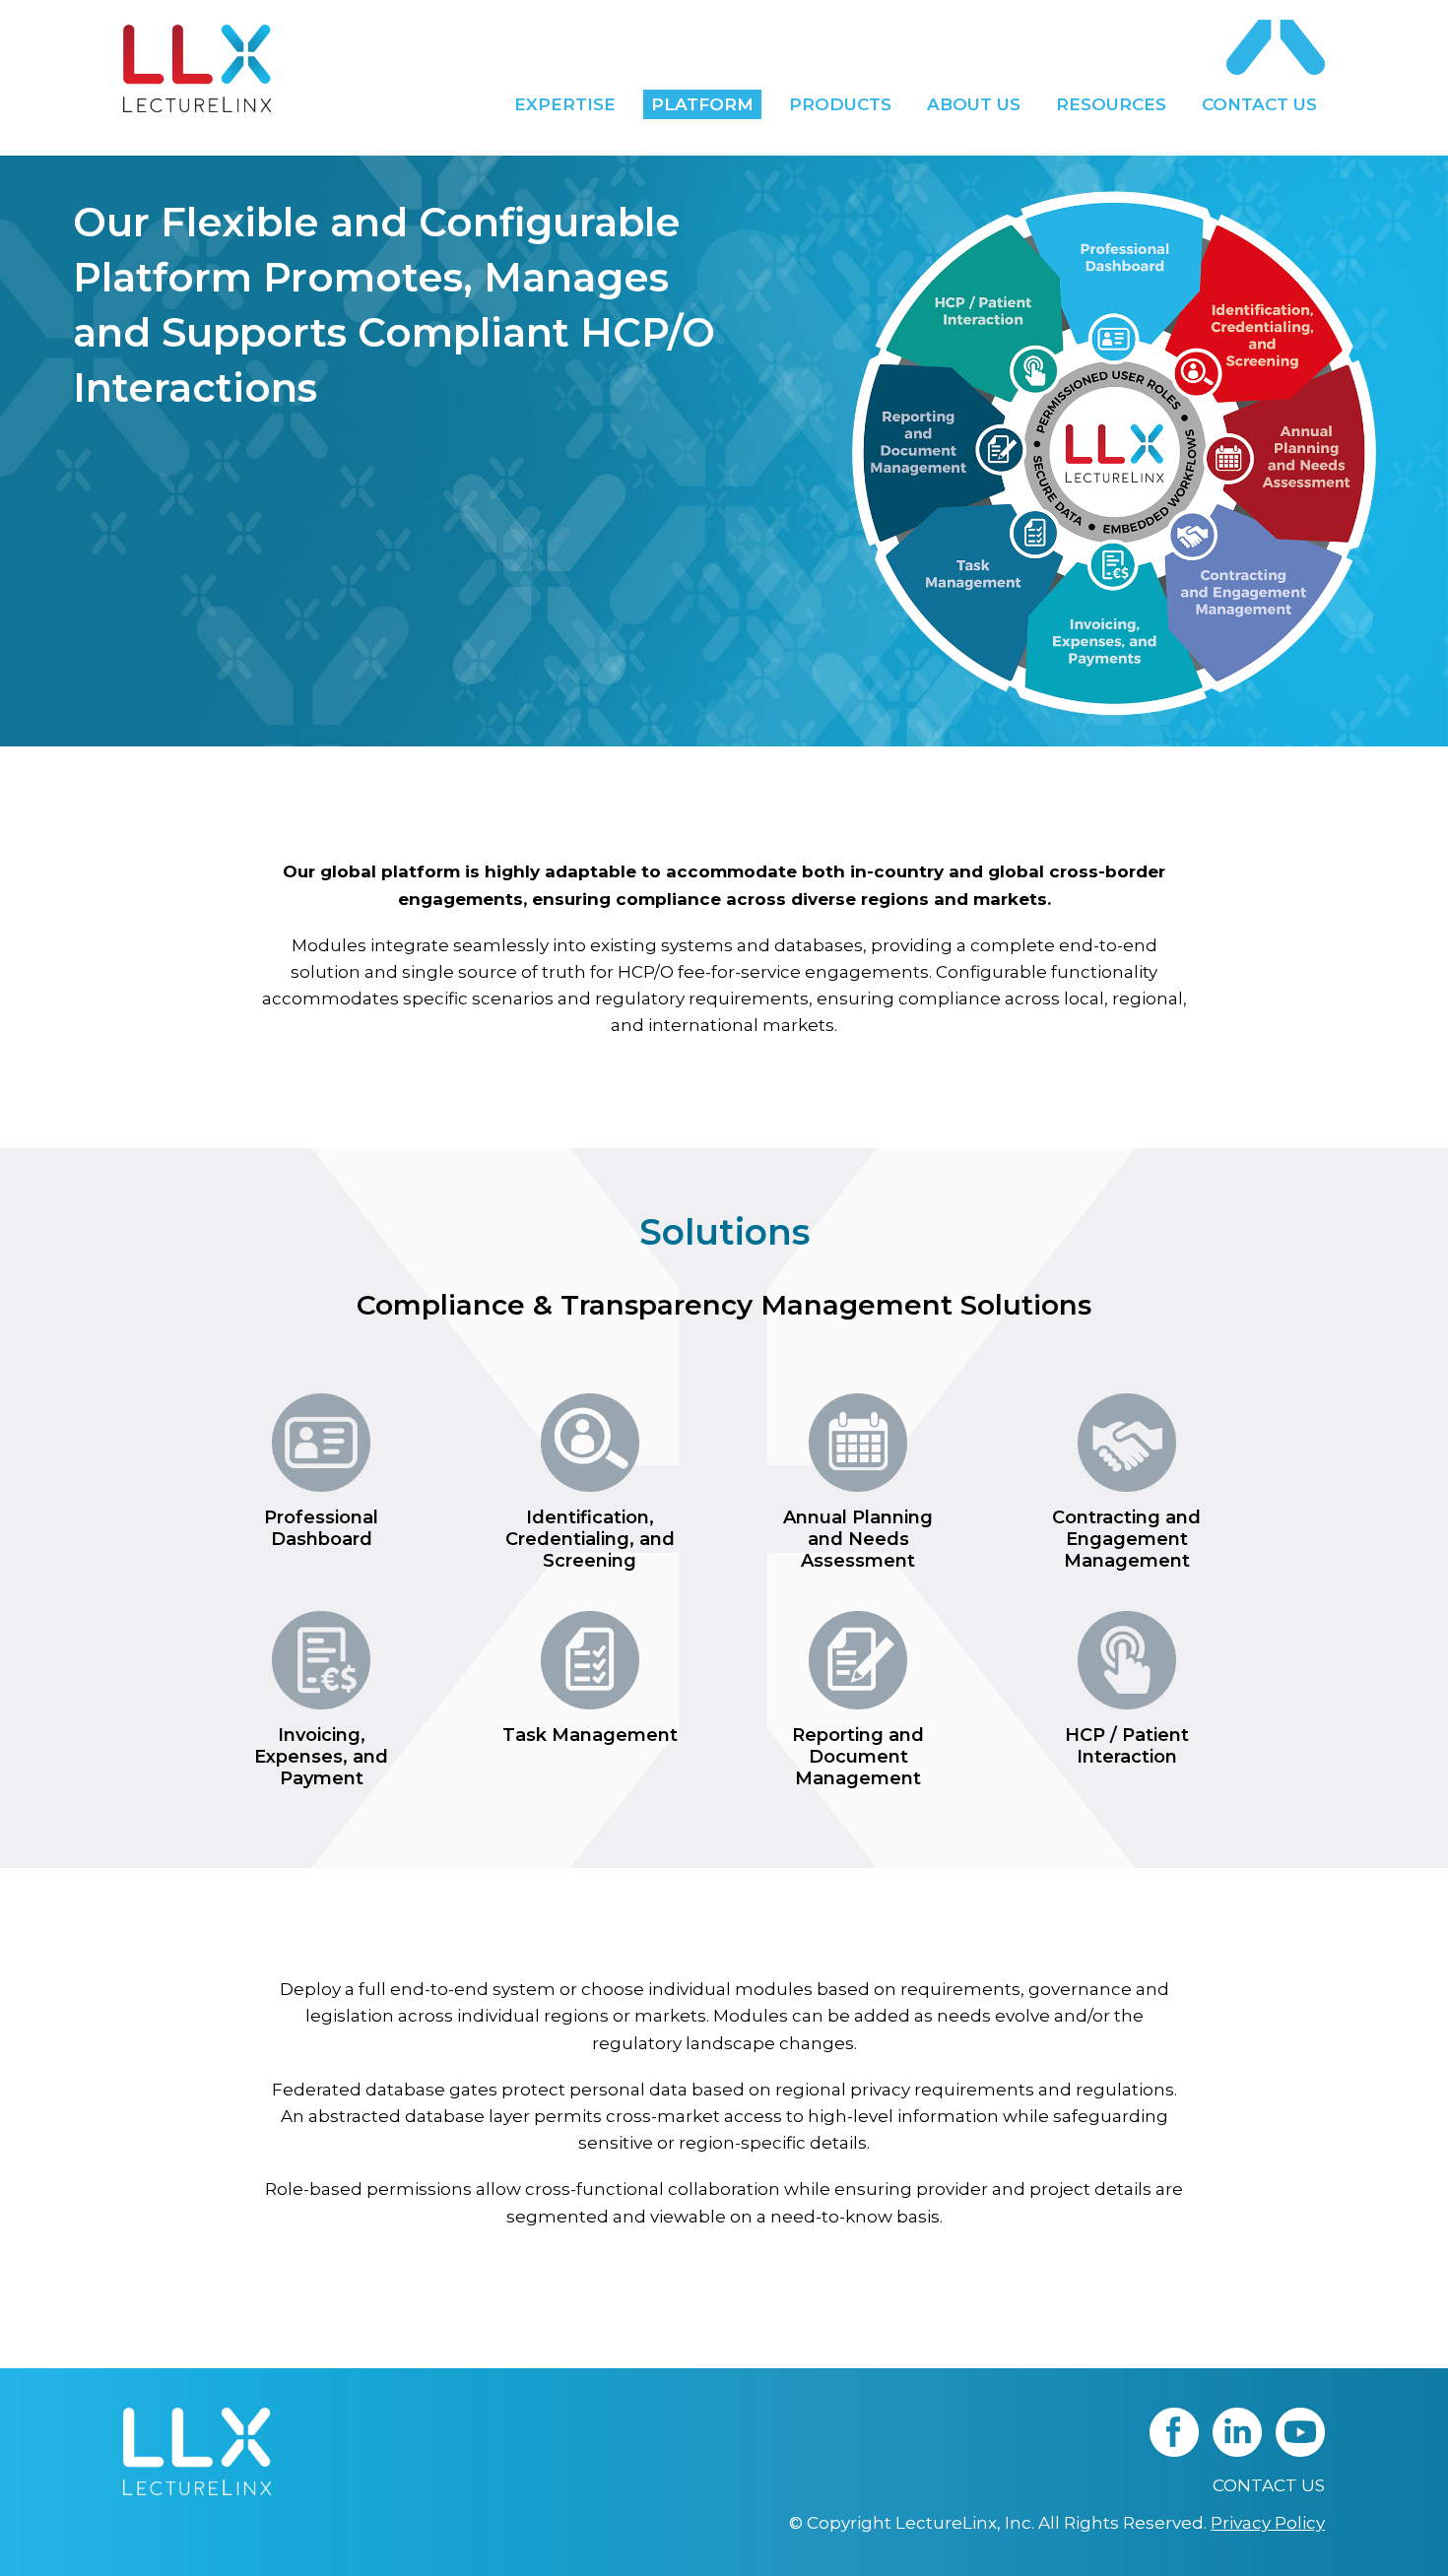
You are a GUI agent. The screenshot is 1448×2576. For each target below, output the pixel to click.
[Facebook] (1174, 2451)
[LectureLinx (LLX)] (197, 68)
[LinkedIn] (1237, 2451)
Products (840, 104)
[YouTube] (1300, 2451)
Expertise (565, 104)
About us (974, 104)
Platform (702, 104)
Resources (1111, 104)
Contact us (1259, 104)
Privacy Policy (1268, 2523)
